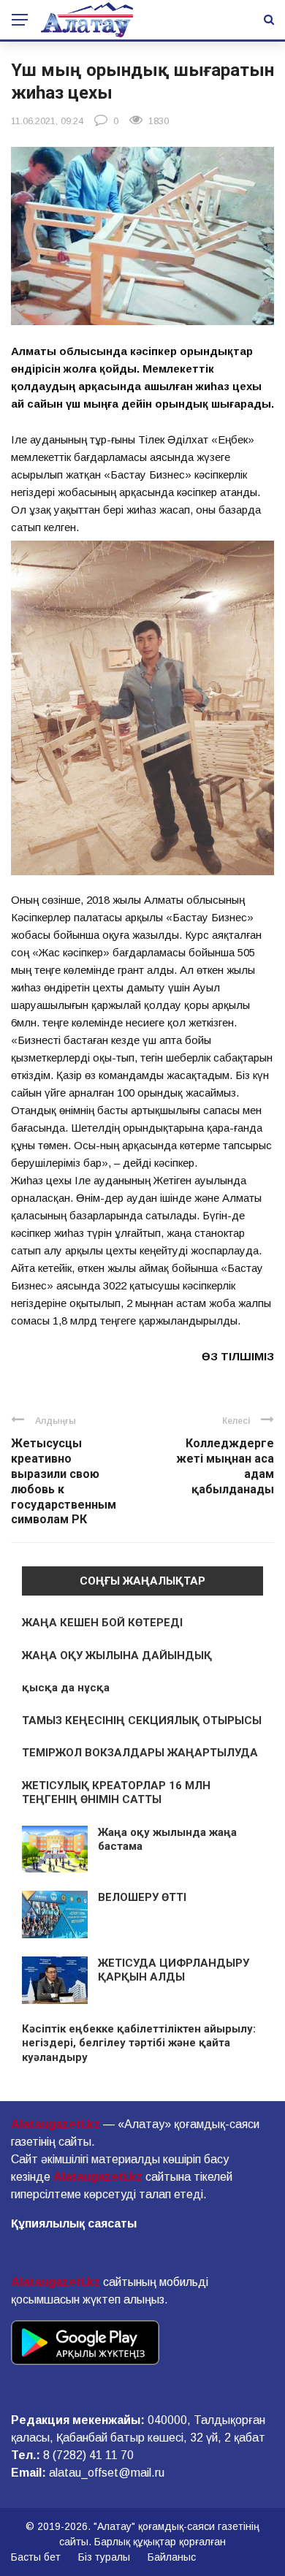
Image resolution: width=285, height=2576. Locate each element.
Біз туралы (104, 2557)
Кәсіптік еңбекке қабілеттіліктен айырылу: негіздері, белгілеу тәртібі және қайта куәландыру (139, 2043)
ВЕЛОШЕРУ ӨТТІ (142, 1897)
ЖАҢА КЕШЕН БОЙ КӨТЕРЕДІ (102, 1623)
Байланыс (172, 2557)
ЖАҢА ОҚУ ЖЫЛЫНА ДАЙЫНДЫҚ (117, 1655)
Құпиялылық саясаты (74, 2223)
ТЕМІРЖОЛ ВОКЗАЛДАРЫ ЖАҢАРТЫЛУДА (140, 1753)
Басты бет (36, 2557)
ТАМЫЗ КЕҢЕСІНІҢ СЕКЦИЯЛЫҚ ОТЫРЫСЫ (142, 1720)
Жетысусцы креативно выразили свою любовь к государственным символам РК (64, 1481)
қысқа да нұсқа (66, 1688)
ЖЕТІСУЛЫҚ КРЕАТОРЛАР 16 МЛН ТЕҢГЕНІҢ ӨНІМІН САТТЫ (116, 1793)
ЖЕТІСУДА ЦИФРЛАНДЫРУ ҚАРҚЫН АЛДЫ (174, 1970)
